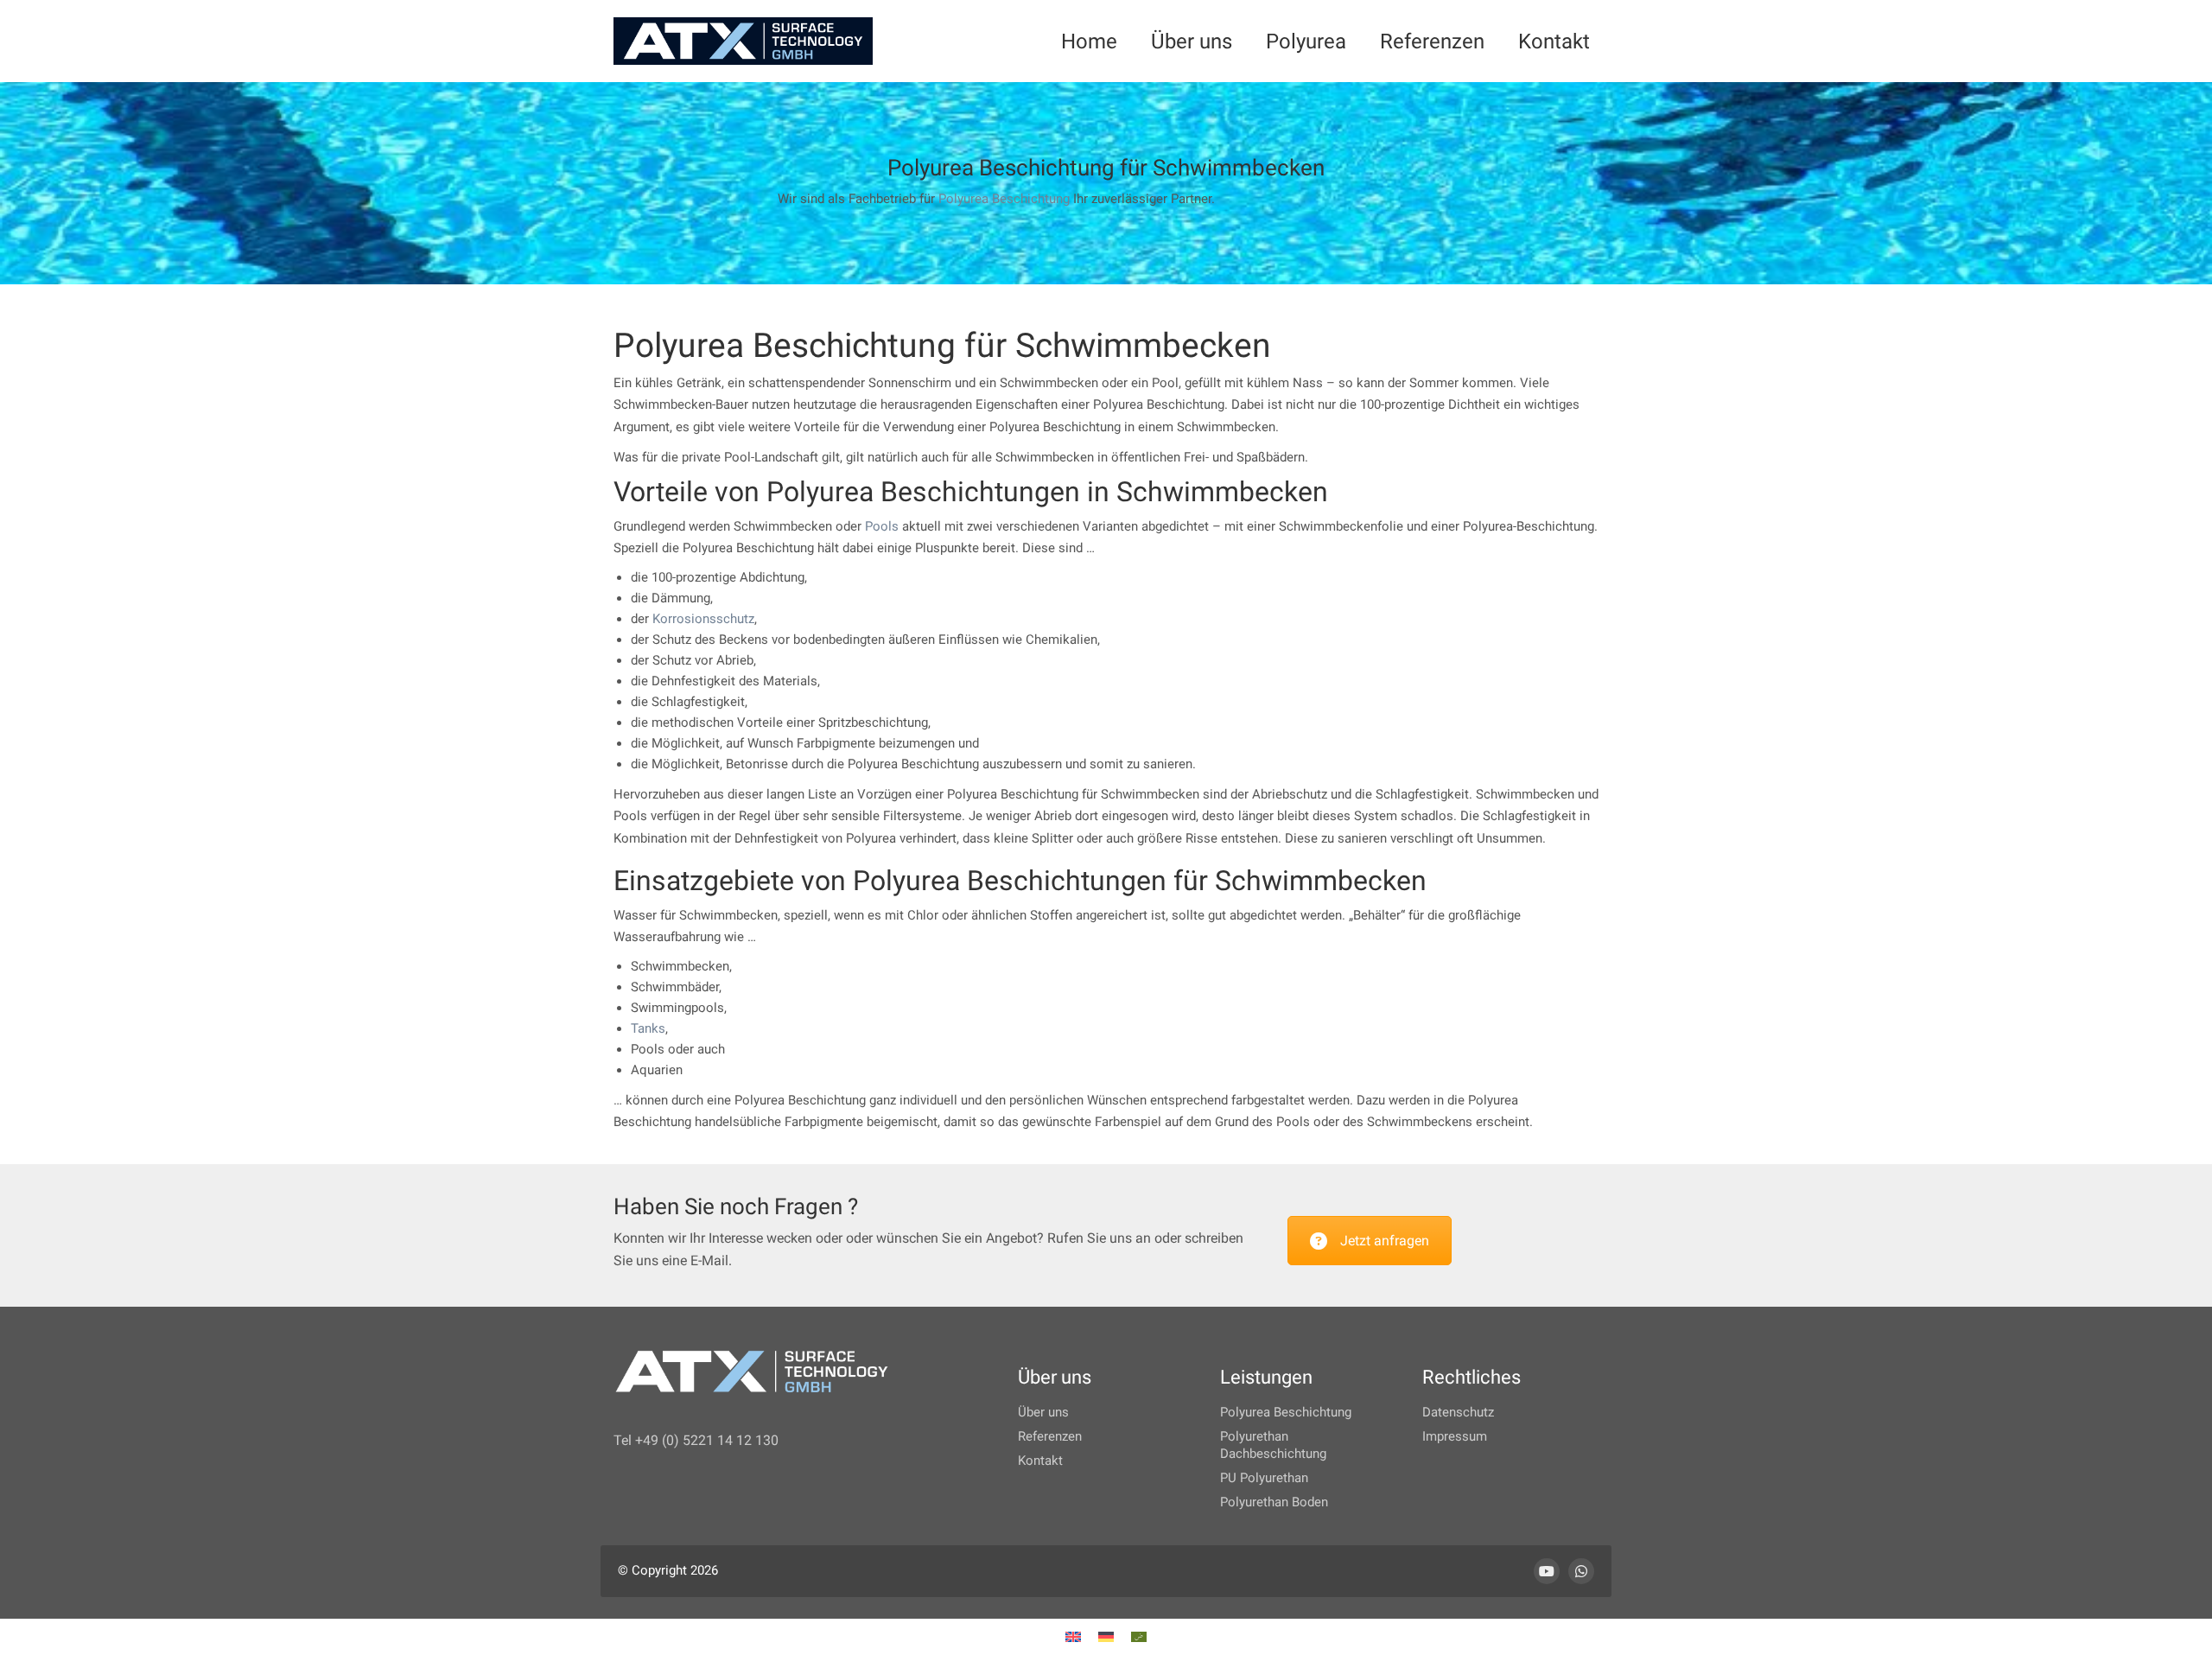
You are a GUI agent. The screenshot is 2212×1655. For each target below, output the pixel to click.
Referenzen (1050, 1436)
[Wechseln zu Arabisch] (1139, 1637)
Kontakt (1040, 1461)
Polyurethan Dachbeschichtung (1273, 1445)
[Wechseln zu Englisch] (1073, 1637)
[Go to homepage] (743, 41)
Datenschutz (1458, 1412)
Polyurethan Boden (1274, 1502)
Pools (882, 526)
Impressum (1455, 1436)
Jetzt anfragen (1385, 1241)
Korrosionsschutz (703, 619)
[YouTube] (1547, 1571)
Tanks (648, 1028)
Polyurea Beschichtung (1004, 199)
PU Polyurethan (1264, 1478)
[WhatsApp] (1581, 1571)
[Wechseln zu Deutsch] (1106, 1637)
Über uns (1043, 1412)
